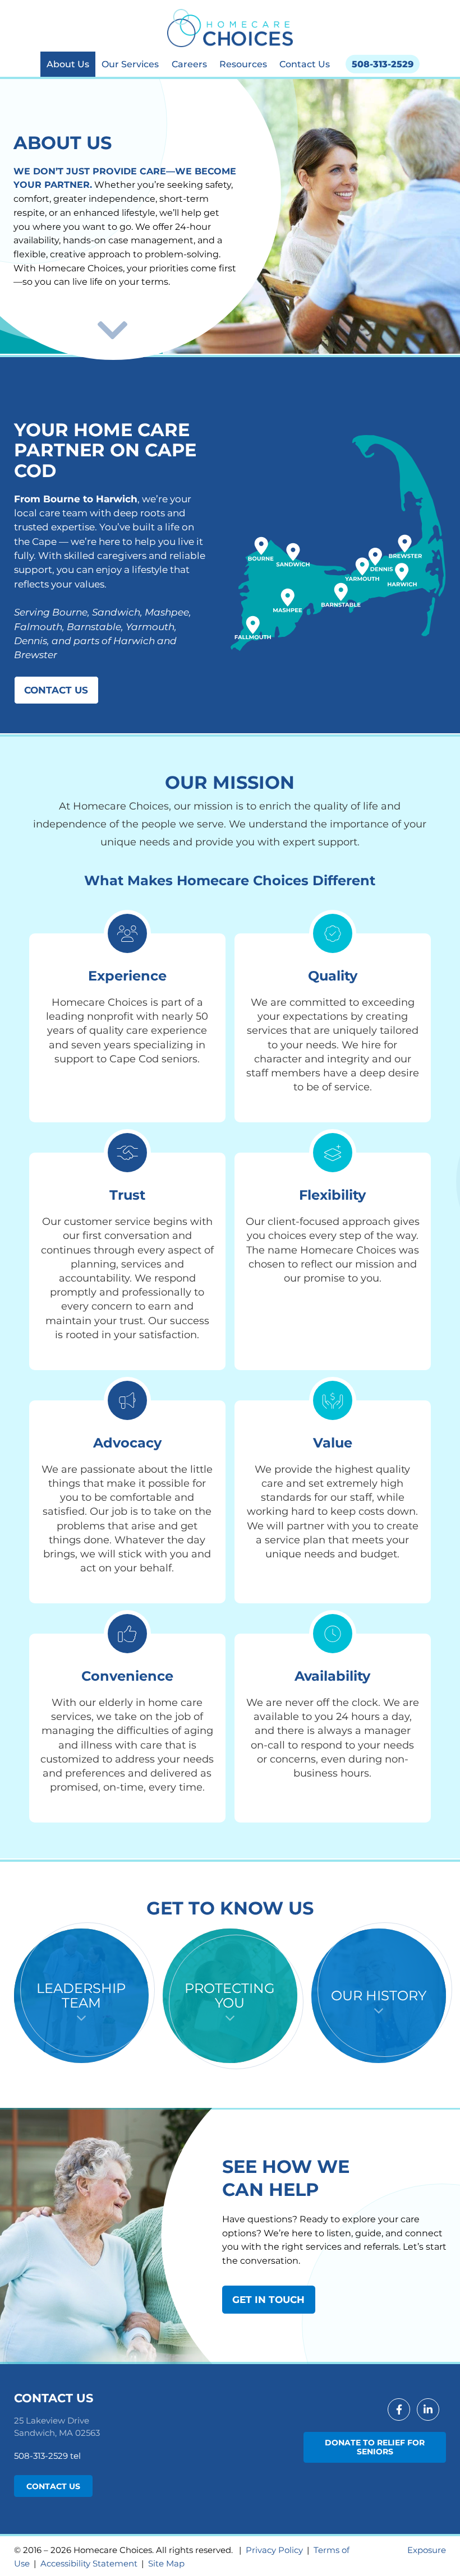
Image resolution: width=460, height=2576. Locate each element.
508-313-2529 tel (47, 2456)
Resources (243, 64)
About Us (68, 64)
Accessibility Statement (89, 2563)
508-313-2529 (383, 64)
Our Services (130, 64)
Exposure (427, 2550)
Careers (189, 64)
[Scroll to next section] (112, 330)
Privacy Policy (274, 2550)
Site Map (166, 2563)
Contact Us (305, 64)
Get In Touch (268, 2300)
